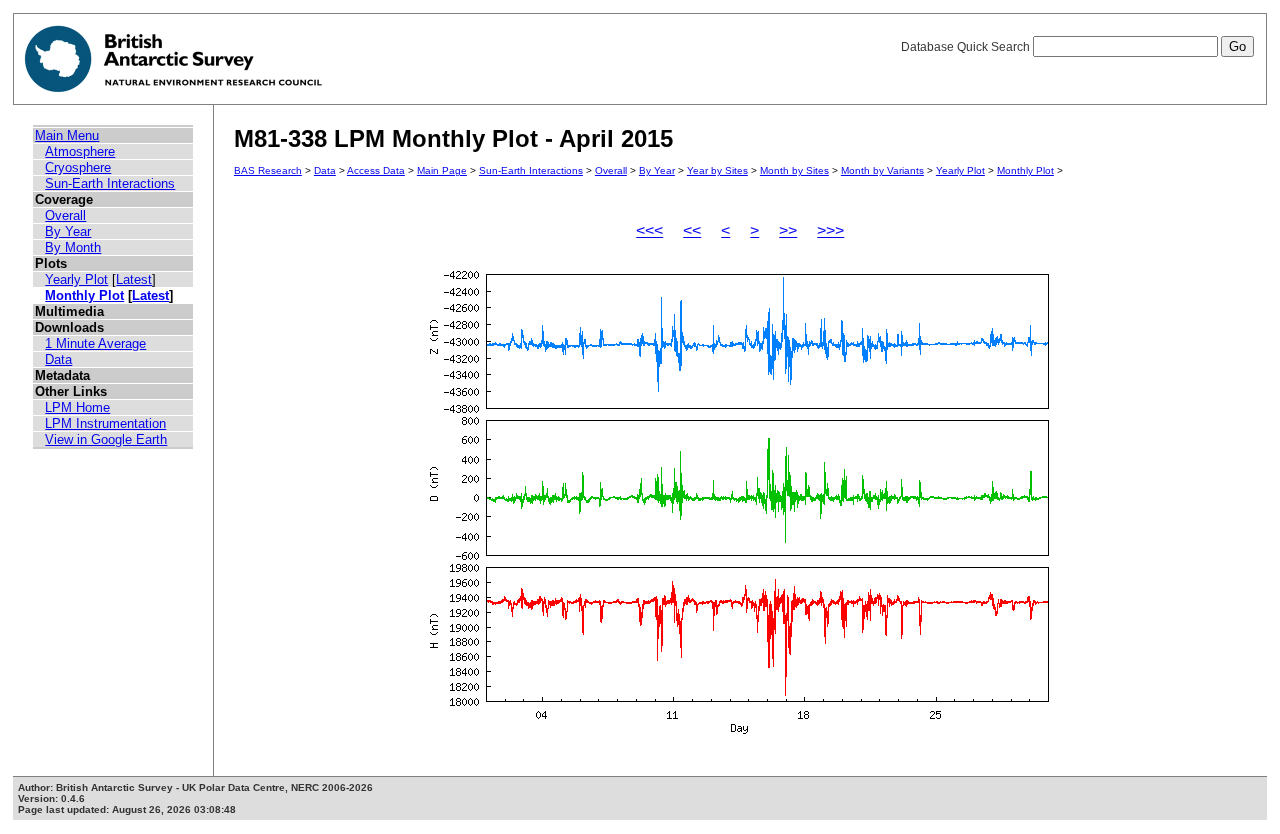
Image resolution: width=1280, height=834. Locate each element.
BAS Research (268, 170)
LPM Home (77, 407)
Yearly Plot (76, 279)
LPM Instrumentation (105, 423)
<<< (649, 230)
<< (692, 230)
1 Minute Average (95, 343)
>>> (830, 230)
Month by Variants (882, 170)
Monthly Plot (84, 295)
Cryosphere (78, 167)
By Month (73, 247)
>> (788, 230)
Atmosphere (80, 151)
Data (58, 359)
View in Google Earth (106, 439)
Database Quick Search (967, 47)
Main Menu (67, 135)
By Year (68, 231)
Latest (134, 279)
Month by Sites (794, 170)
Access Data (376, 170)
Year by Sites (717, 170)
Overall (65, 215)
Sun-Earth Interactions (110, 183)
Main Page (442, 170)
